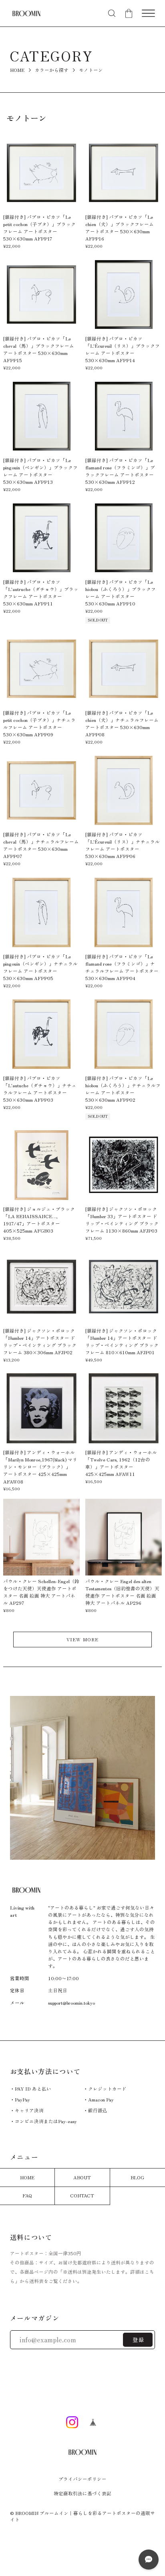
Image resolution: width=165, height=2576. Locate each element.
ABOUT (82, 2177)
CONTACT (82, 2195)
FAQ (27, 2195)
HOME (17, 70)
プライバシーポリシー (82, 2479)
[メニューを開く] (148, 13)
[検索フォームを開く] (112, 13)
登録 (139, 2340)
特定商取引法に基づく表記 (82, 2494)
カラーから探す (52, 70)
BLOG (137, 2177)
